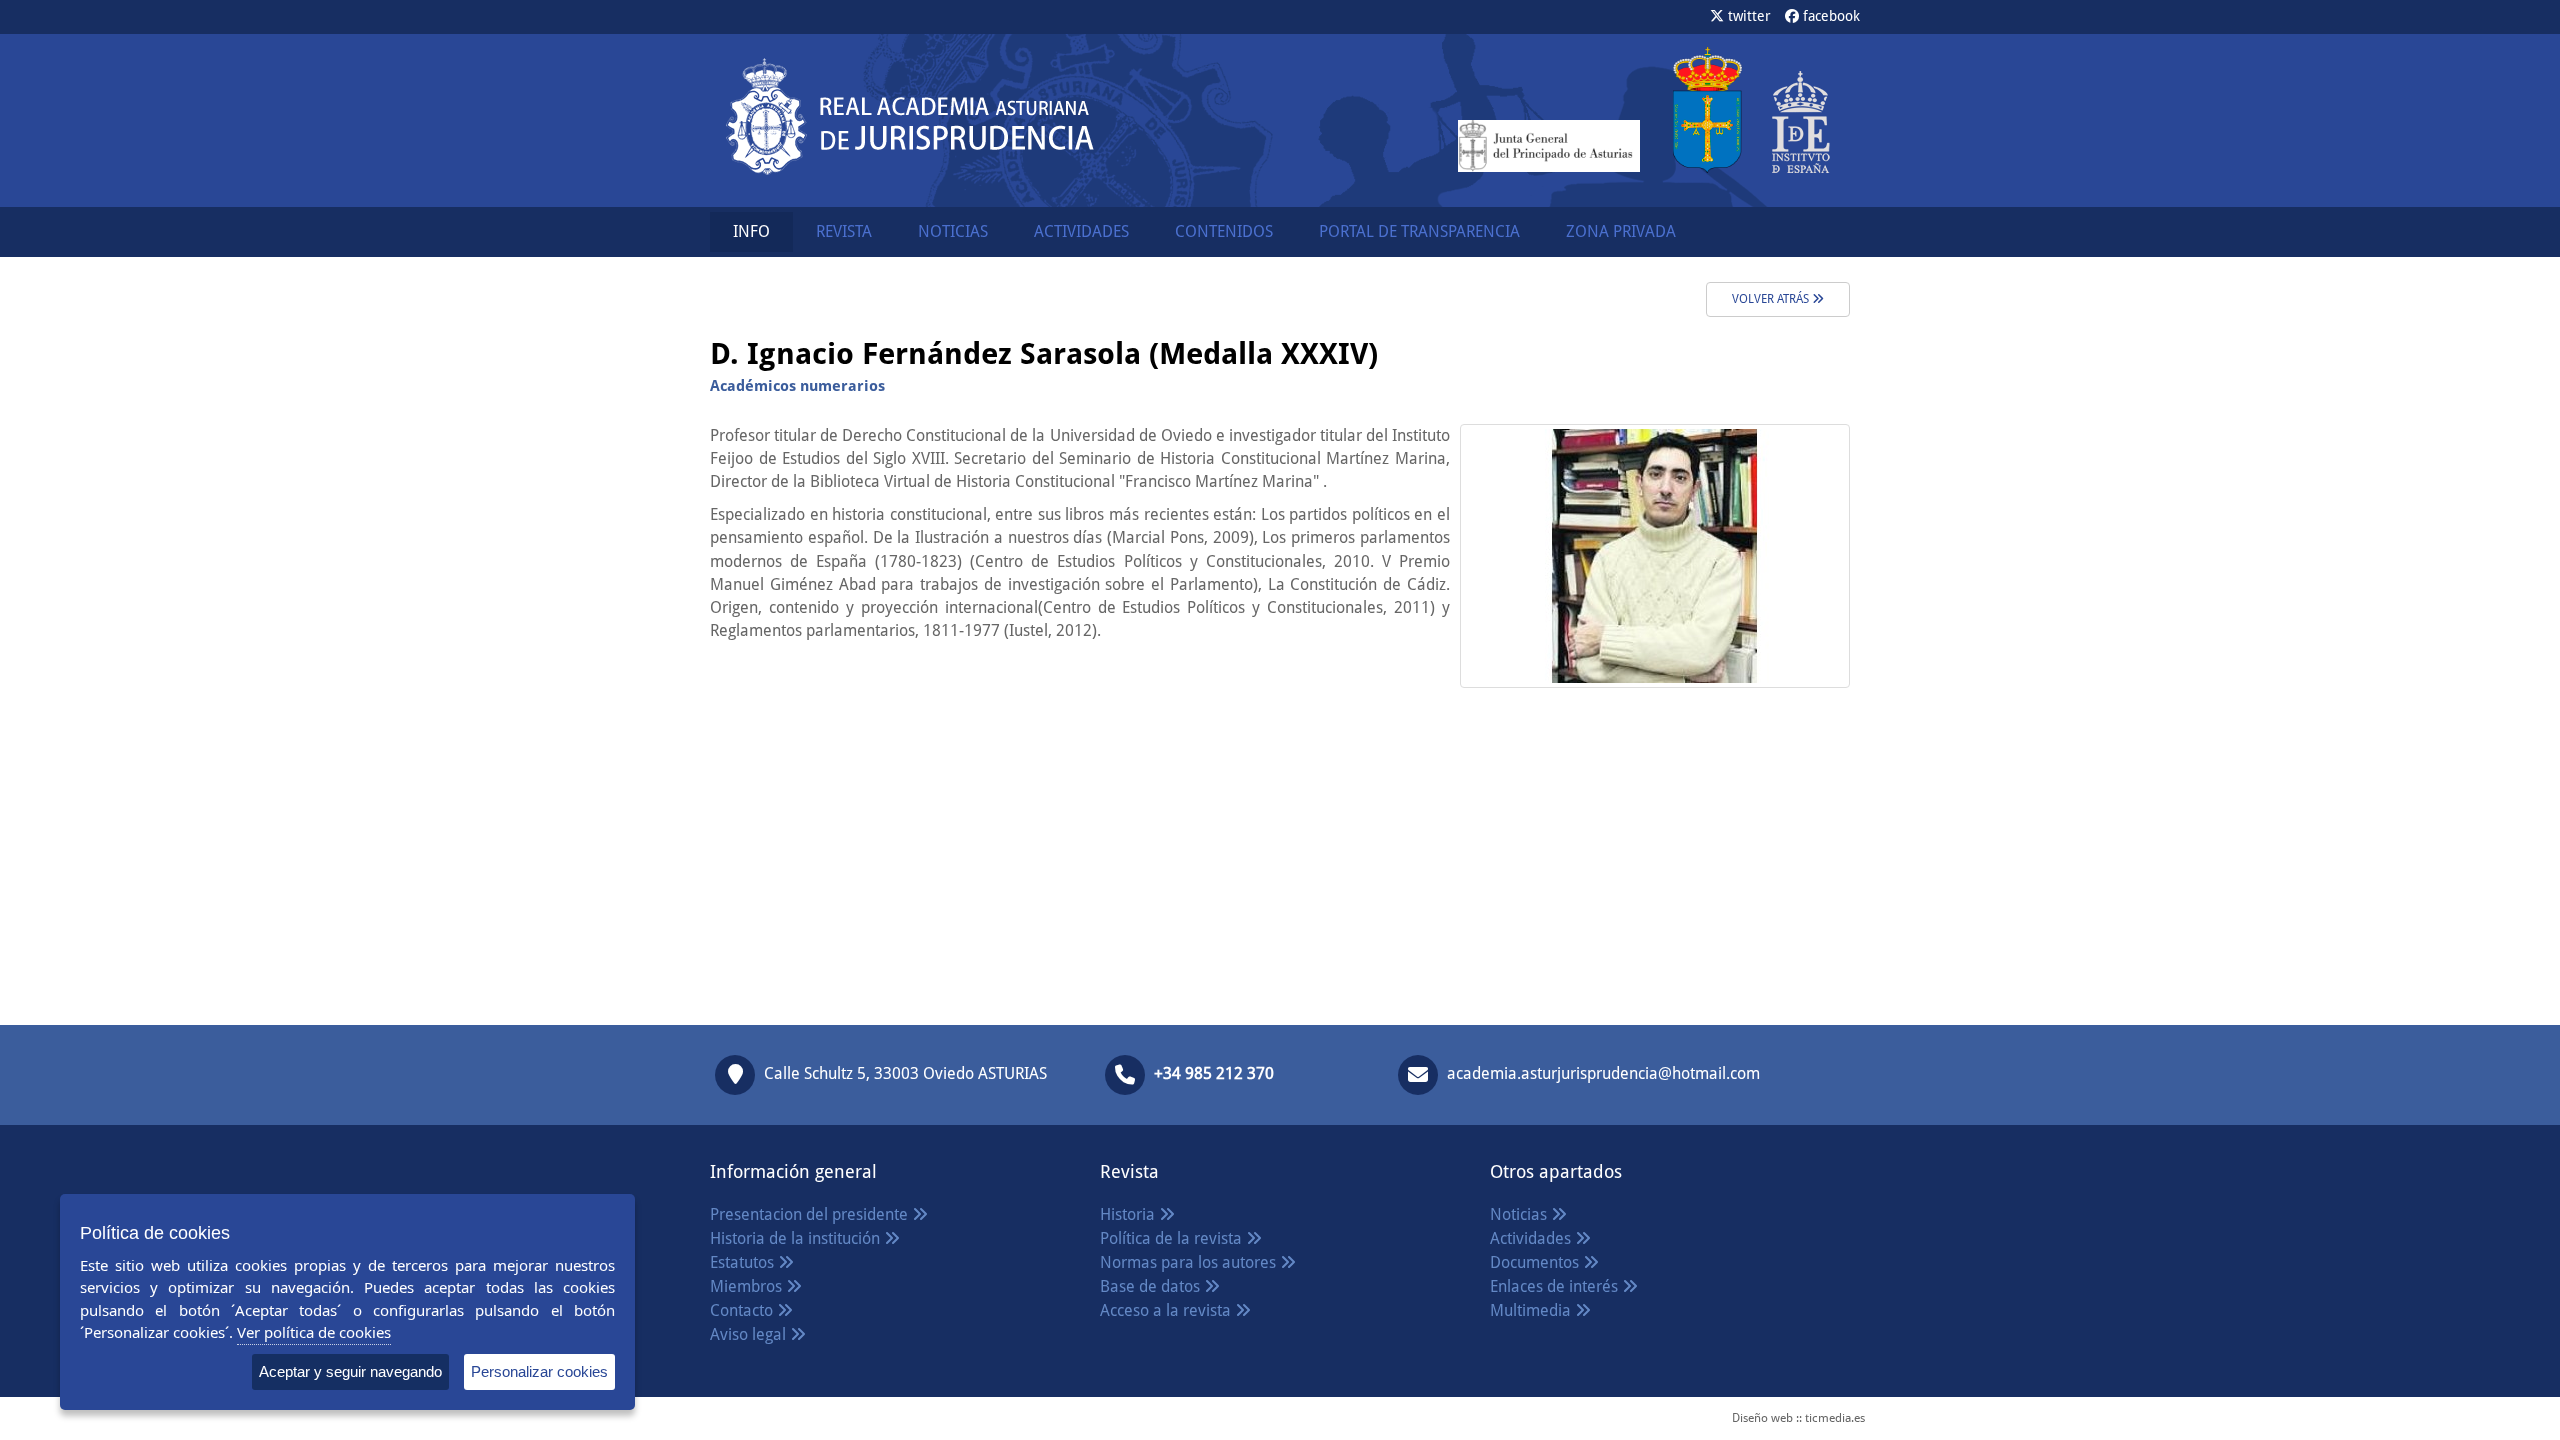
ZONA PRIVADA (1621, 231)
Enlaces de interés (1556, 1286)
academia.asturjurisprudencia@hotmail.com (1603, 1073)
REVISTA (844, 231)
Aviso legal (750, 1334)
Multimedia (1532, 1310)
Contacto (743, 1310)
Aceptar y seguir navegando (350, 1371)
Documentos (1536, 1262)
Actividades (1532, 1238)
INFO (751, 231)
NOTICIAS (953, 231)
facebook (1829, 16)
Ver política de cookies (314, 1332)
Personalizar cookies (539, 1371)
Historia (1129, 1214)
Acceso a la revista (1167, 1310)
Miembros (748, 1286)
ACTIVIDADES (1081, 231)
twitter (1747, 16)
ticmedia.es (1835, 1418)
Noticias (1520, 1214)
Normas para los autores (1190, 1262)
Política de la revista (1173, 1238)
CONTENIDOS (1224, 231)
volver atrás (1772, 299)
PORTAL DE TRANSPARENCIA (1419, 231)
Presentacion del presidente (811, 1214)
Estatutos (744, 1262)
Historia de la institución (797, 1238)
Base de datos (1152, 1286)
